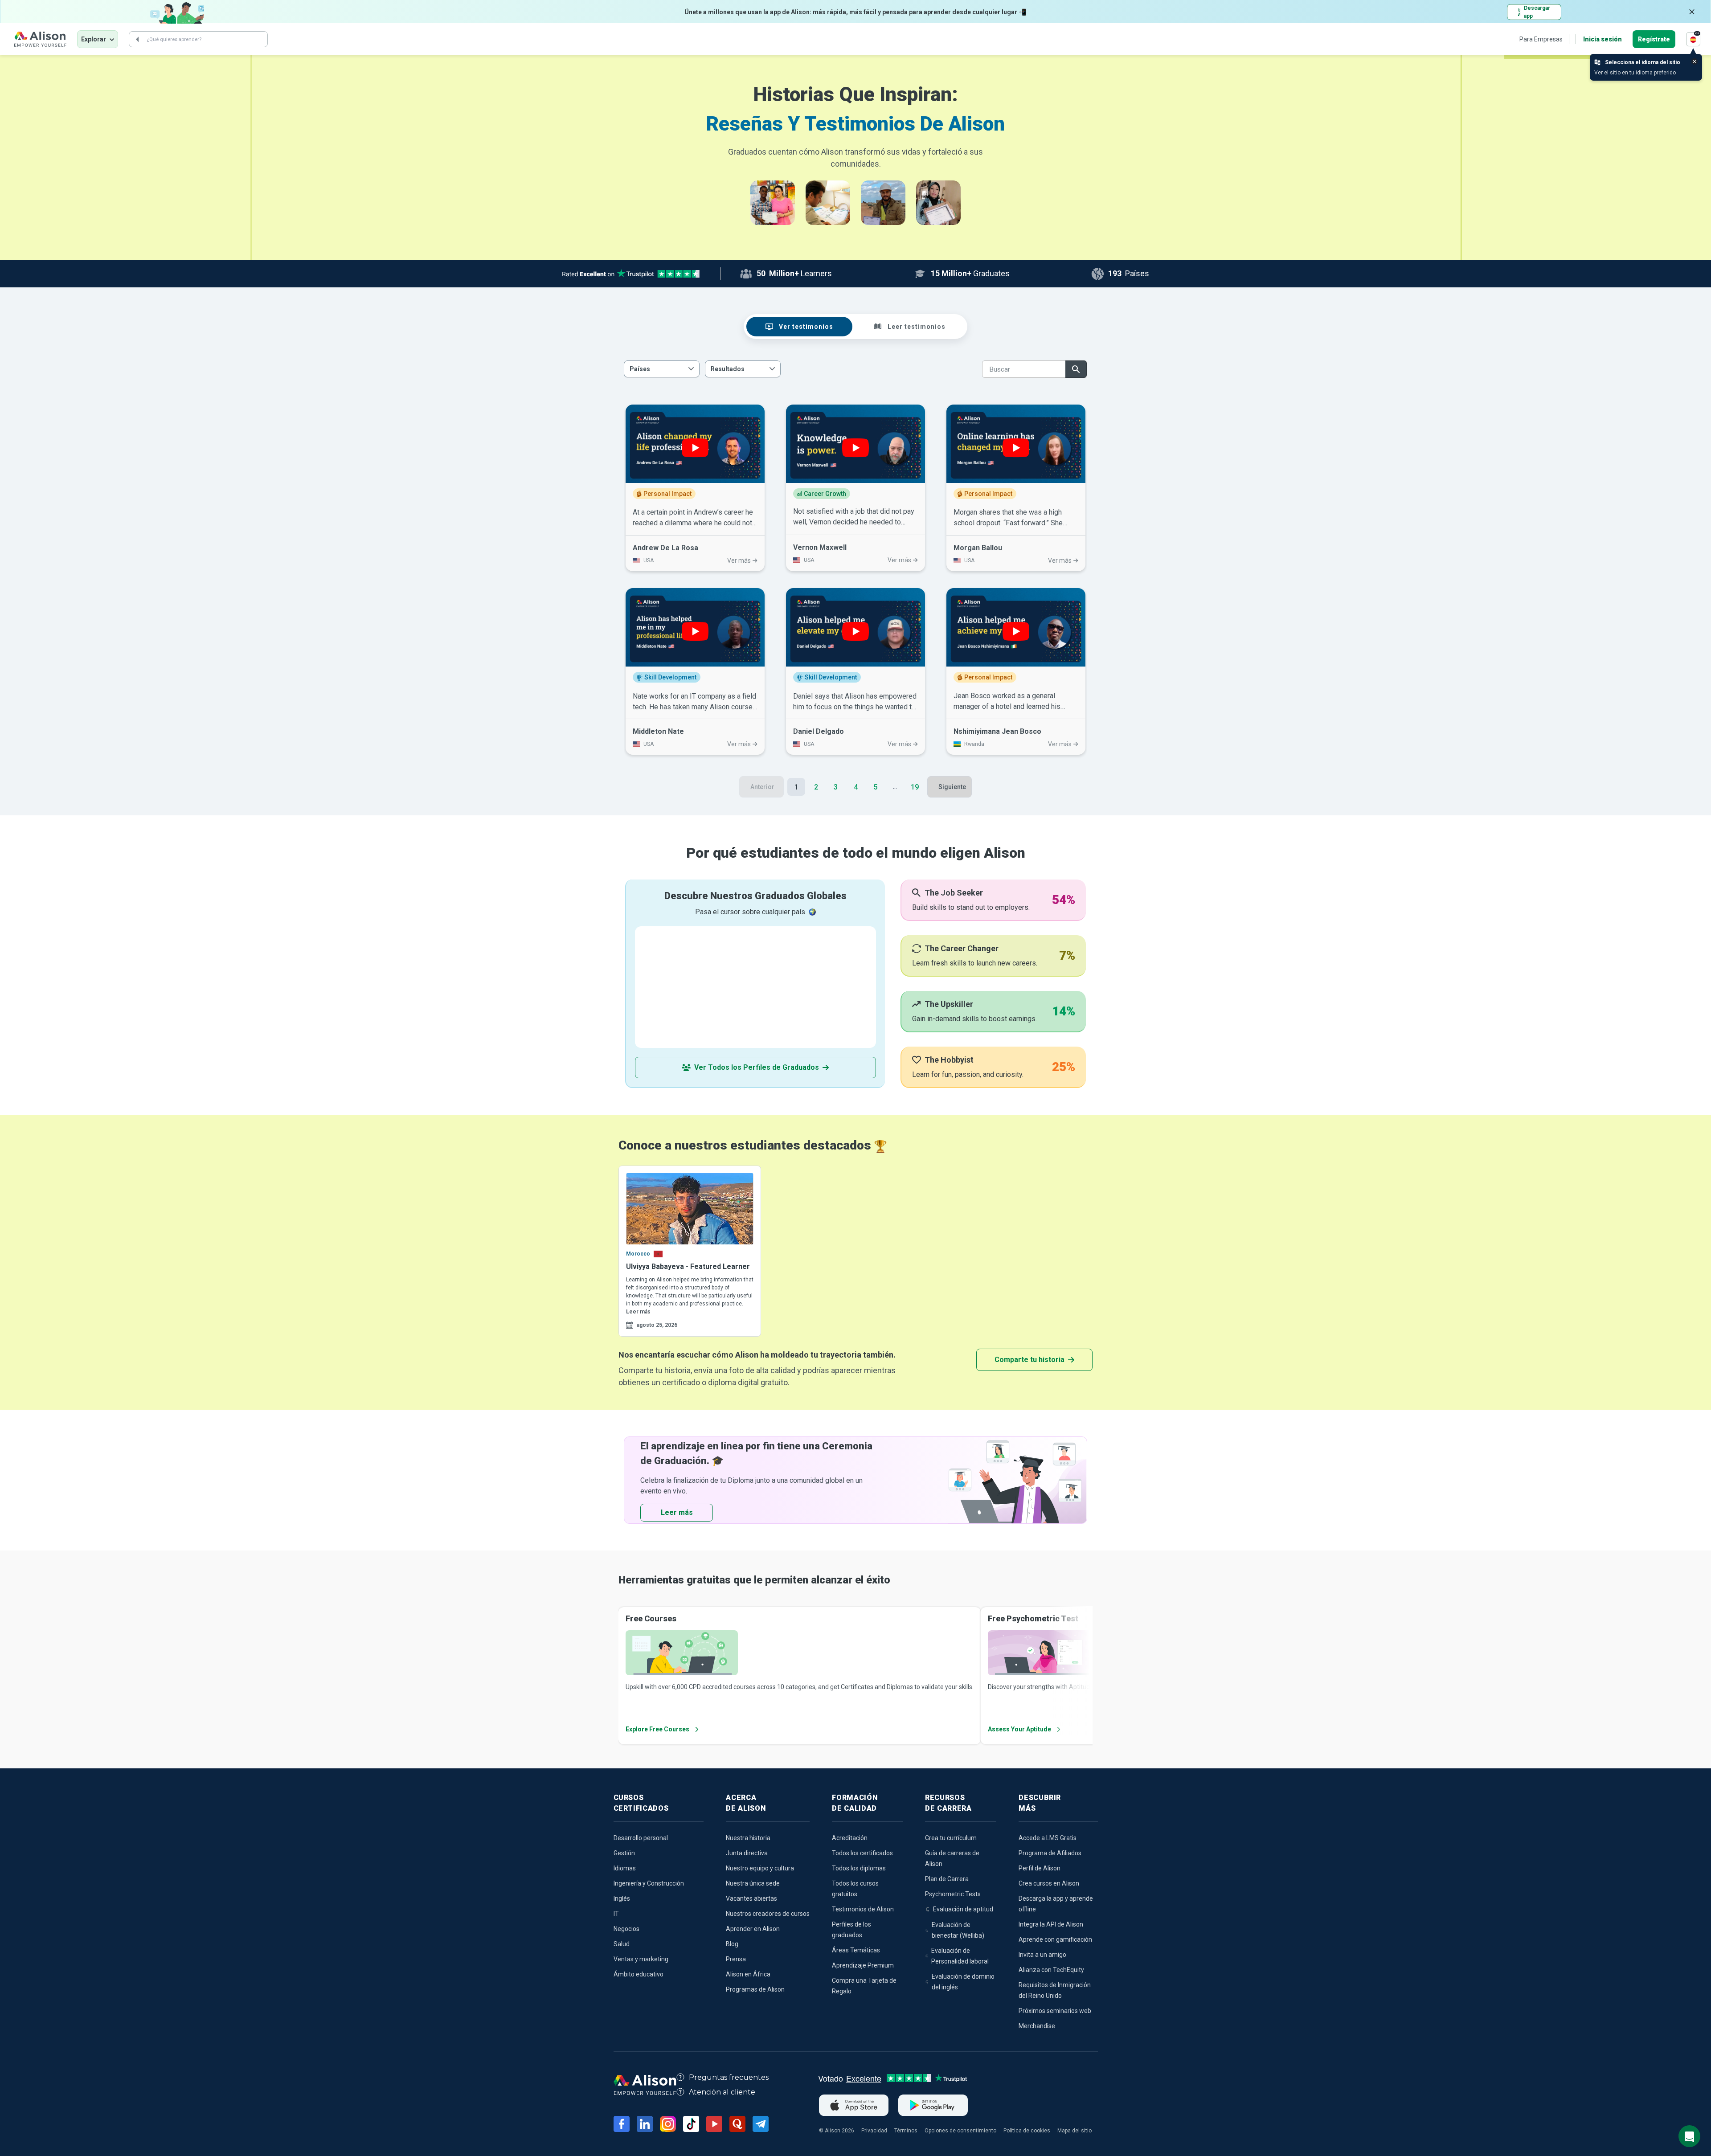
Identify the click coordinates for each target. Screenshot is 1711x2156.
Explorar (94, 39)
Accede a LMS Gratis (1048, 1838)
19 (915, 787)
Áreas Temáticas (856, 1950)
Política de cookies (1027, 2131)
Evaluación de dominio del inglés (963, 1982)
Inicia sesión (1603, 39)
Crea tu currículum (951, 1838)
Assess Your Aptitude (1019, 1729)
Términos (906, 2131)
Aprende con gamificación (1055, 1939)
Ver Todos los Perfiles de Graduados (757, 1067)
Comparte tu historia (1029, 1360)
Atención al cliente (722, 2092)
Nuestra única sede (753, 1883)
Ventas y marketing (641, 1959)
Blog (732, 1944)
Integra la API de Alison (1051, 1924)
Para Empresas (1541, 39)
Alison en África (748, 1974)
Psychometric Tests (953, 1894)
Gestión (624, 1853)
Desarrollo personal (641, 1838)
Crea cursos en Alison (1049, 1883)
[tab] (799, 327)
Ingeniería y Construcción (649, 1883)
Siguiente (952, 787)
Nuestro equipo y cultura (760, 1868)
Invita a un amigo (1042, 1955)
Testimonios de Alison (863, 1909)
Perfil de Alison (1040, 1868)
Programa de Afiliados (1050, 1853)
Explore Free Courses (657, 1729)
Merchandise (1037, 2026)
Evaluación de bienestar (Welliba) (958, 1930)
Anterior (762, 787)
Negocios (626, 1929)
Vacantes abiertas (751, 1898)
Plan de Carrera (947, 1879)
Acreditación (850, 1838)
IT (616, 1914)
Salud (622, 1944)
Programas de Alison (755, 1989)
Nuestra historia (748, 1838)
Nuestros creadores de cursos (768, 1914)
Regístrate (1654, 39)
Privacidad (874, 2131)
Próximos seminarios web (1055, 2011)
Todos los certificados (862, 1853)
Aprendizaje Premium (863, 1965)
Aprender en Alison (753, 1929)
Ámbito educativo (639, 1974)
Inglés (622, 1898)
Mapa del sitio (1074, 2131)
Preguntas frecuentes (729, 2077)
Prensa (736, 1959)
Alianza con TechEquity (1051, 1970)
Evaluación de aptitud (963, 1909)
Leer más (638, 1312)
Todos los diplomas (859, 1868)
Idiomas (625, 1868)
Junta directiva (747, 1853)
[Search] (137, 39)
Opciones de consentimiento (960, 2131)
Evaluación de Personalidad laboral (960, 1956)
